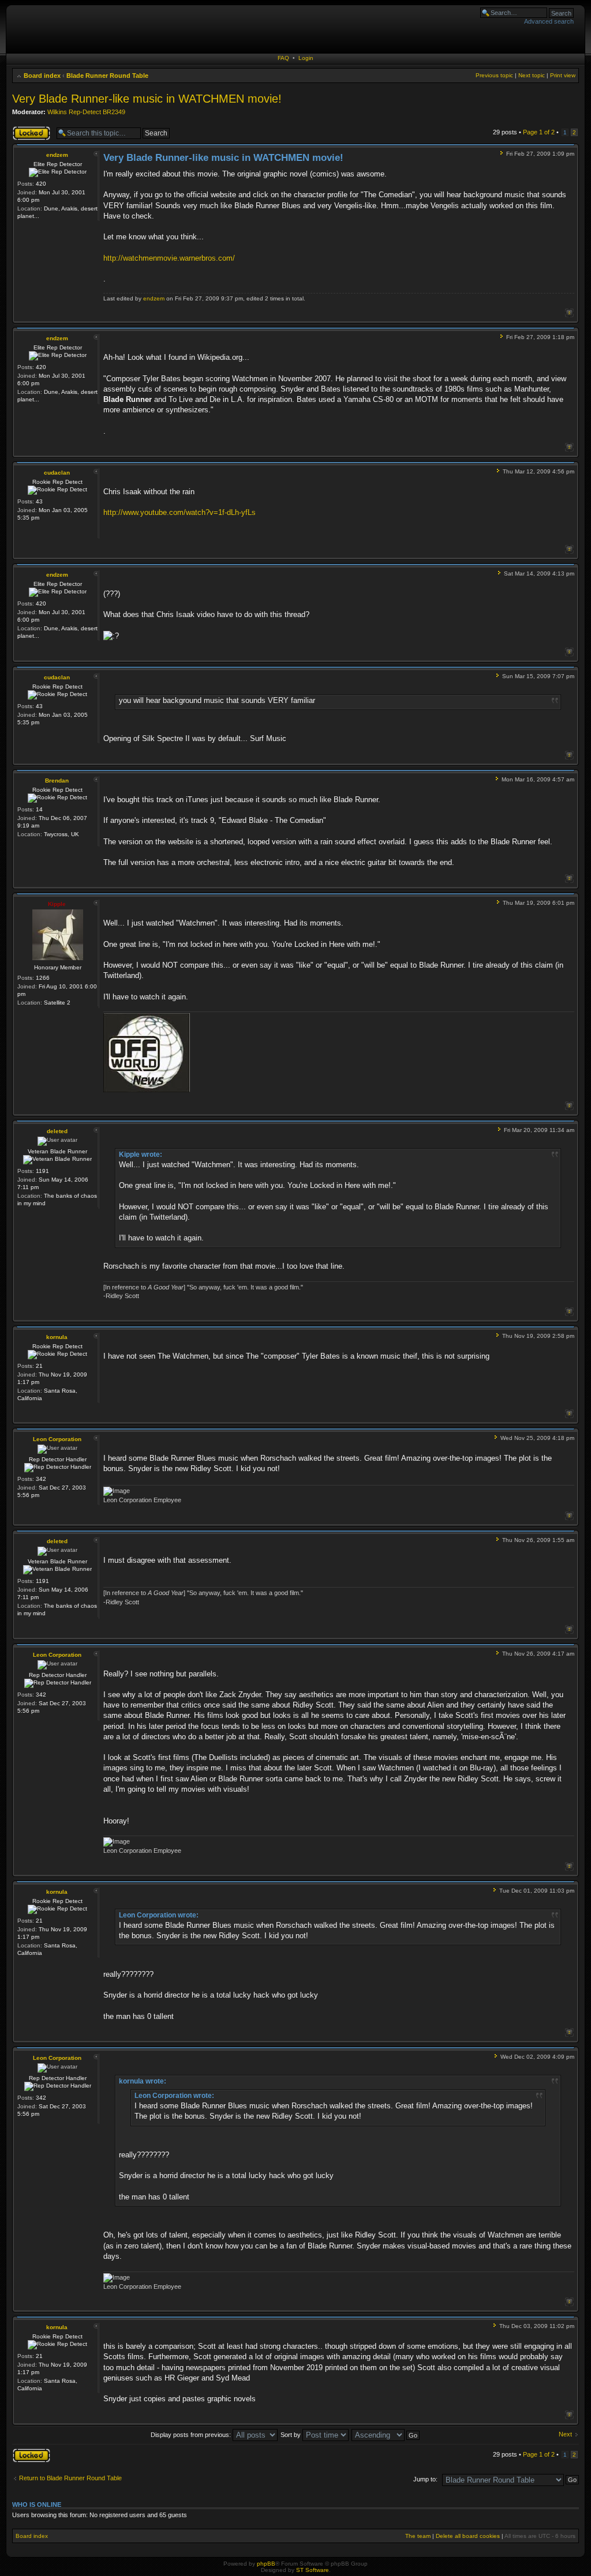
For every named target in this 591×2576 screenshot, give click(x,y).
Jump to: (425, 2479)
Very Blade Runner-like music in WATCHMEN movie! (147, 99)
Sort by (291, 2435)
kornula (57, 1337)
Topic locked (30, 129)
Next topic (532, 75)
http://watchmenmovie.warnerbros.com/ (169, 258)
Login (306, 58)
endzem (57, 155)
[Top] (569, 313)
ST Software (313, 2570)
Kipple (57, 904)
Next (565, 2434)
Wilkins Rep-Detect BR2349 (86, 112)
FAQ (283, 58)
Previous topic (494, 75)
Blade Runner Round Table (107, 76)
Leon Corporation (57, 1439)
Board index (42, 76)
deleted (57, 1131)
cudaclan (57, 473)
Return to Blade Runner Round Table (70, 2478)
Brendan (57, 781)
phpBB (266, 2564)
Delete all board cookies (468, 2536)
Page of (539, 132)
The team (418, 2536)
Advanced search (549, 21)
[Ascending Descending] (386, 2435)
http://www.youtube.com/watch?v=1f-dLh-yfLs (179, 512)
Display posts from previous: (192, 2435)
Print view (563, 75)
